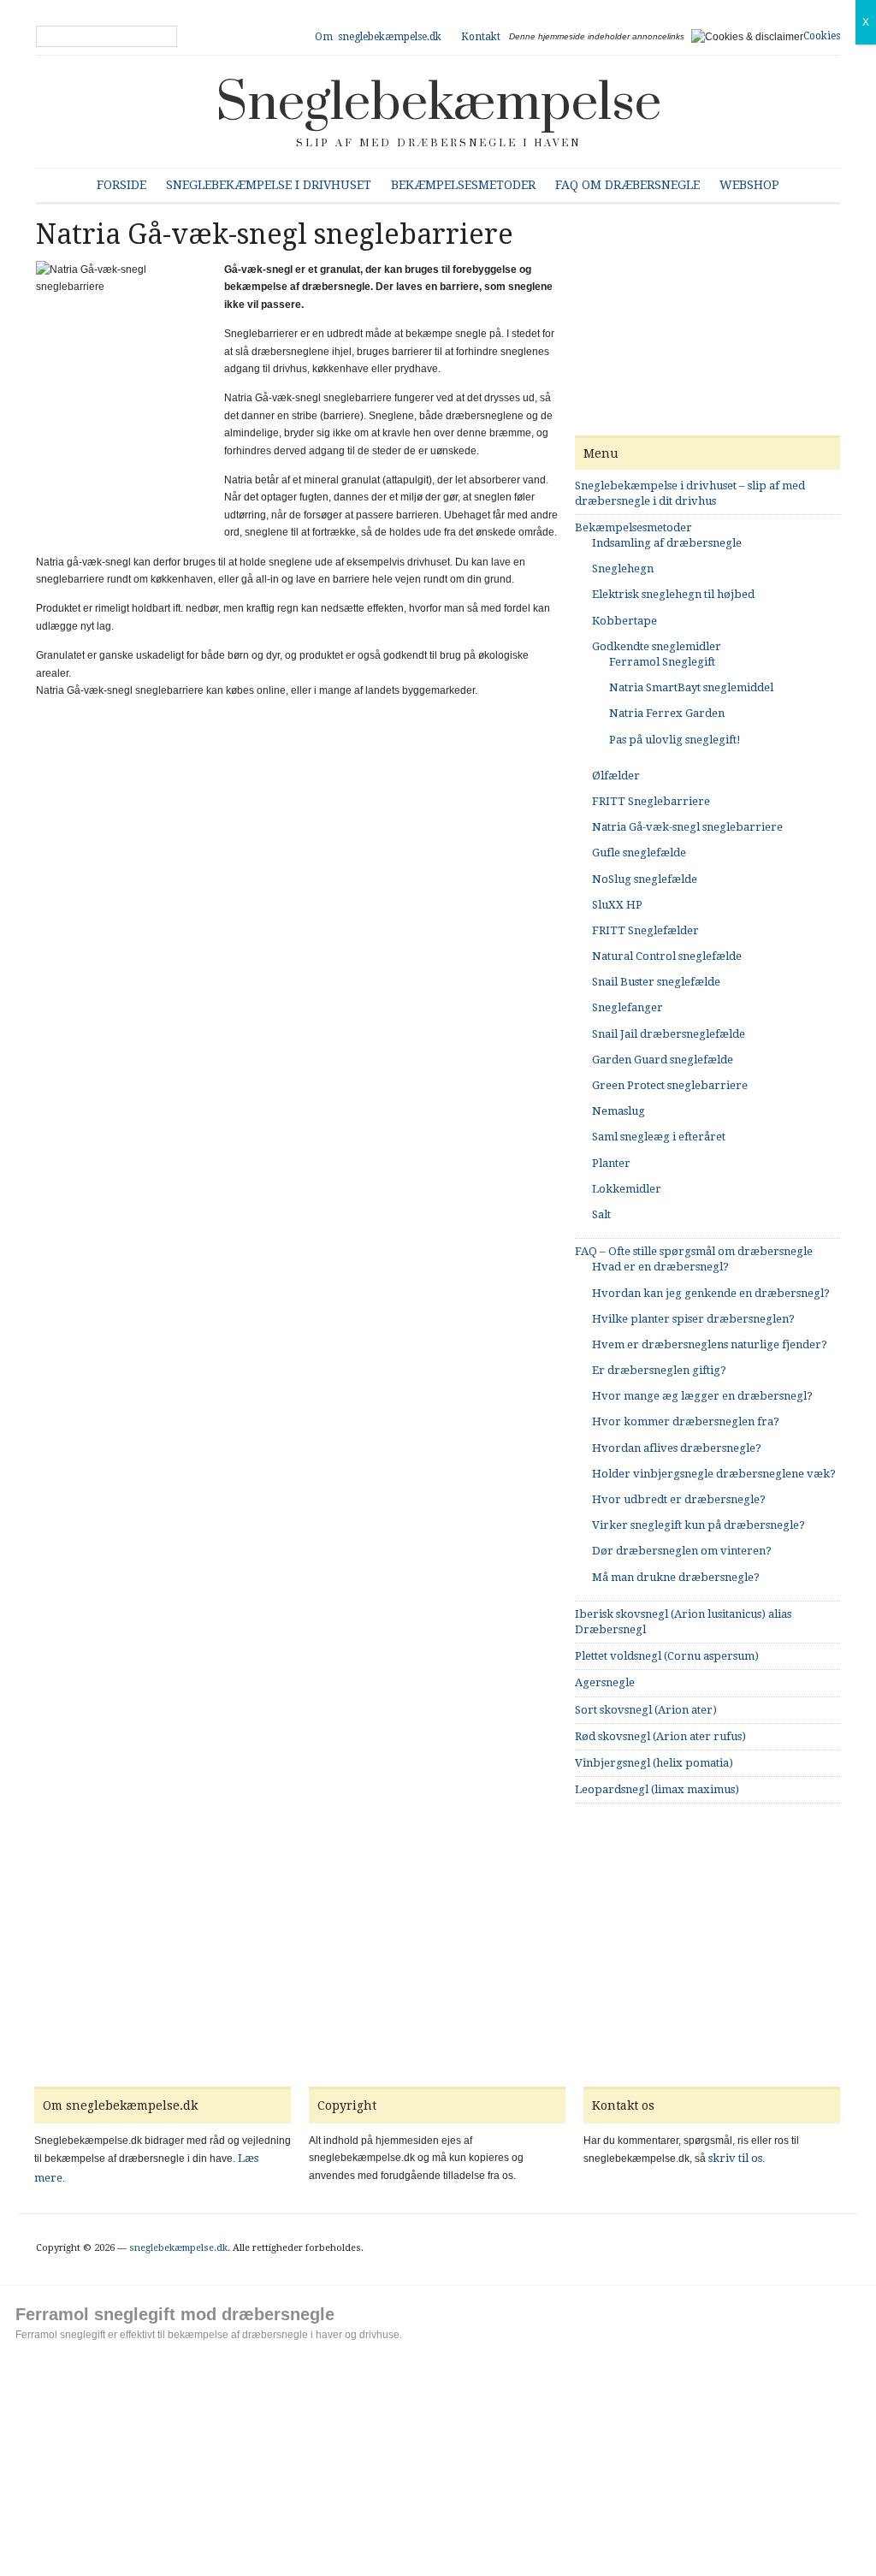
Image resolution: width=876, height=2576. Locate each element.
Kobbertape (624, 621)
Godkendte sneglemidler (657, 646)
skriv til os (735, 2158)
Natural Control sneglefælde (667, 956)
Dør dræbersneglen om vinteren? (682, 1551)
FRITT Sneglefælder (645, 930)
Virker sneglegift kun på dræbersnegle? (698, 1525)
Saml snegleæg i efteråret (659, 1137)
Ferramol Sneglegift (662, 662)
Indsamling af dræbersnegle (667, 543)
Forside (121, 185)
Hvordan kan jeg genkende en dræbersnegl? (711, 1293)
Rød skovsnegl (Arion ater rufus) (660, 1736)
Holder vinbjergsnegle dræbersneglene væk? (714, 1474)
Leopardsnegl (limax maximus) (657, 1789)
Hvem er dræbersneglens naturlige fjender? (710, 1344)
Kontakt (481, 37)
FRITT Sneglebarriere (651, 801)
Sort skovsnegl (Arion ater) (646, 1710)
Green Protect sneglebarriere (670, 1085)
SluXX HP (617, 905)
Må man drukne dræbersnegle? (676, 1577)
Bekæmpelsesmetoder (463, 185)
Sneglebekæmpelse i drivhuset (269, 185)
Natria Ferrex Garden (667, 713)
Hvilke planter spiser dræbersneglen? (693, 1319)
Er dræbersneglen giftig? (659, 1370)
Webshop (749, 185)
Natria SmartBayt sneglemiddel (691, 687)
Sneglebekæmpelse (438, 104)
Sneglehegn (623, 568)
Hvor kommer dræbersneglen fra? (686, 1421)
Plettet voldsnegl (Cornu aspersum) (667, 1656)
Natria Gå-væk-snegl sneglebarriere (687, 827)
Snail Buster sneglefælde (656, 982)
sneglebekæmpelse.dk (178, 2248)
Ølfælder (616, 776)
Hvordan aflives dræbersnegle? (677, 1448)
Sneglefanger (627, 1007)
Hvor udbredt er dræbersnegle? (679, 1499)
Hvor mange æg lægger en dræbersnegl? (702, 1396)
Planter (611, 1163)
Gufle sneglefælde (639, 853)
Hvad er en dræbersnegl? (660, 1267)
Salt (601, 1214)
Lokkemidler (627, 1189)
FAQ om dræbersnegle (627, 185)
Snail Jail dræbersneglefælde (669, 1034)
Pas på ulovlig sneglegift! (675, 740)
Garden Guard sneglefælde (663, 1060)
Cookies (822, 36)
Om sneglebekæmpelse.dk (378, 37)
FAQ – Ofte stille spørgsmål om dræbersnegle (694, 1251)
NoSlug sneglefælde (645, 879)
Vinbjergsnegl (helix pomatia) (654, 1763)
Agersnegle (605, 1682)
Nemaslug (619, 1111)
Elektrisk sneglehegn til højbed (673, 594)
